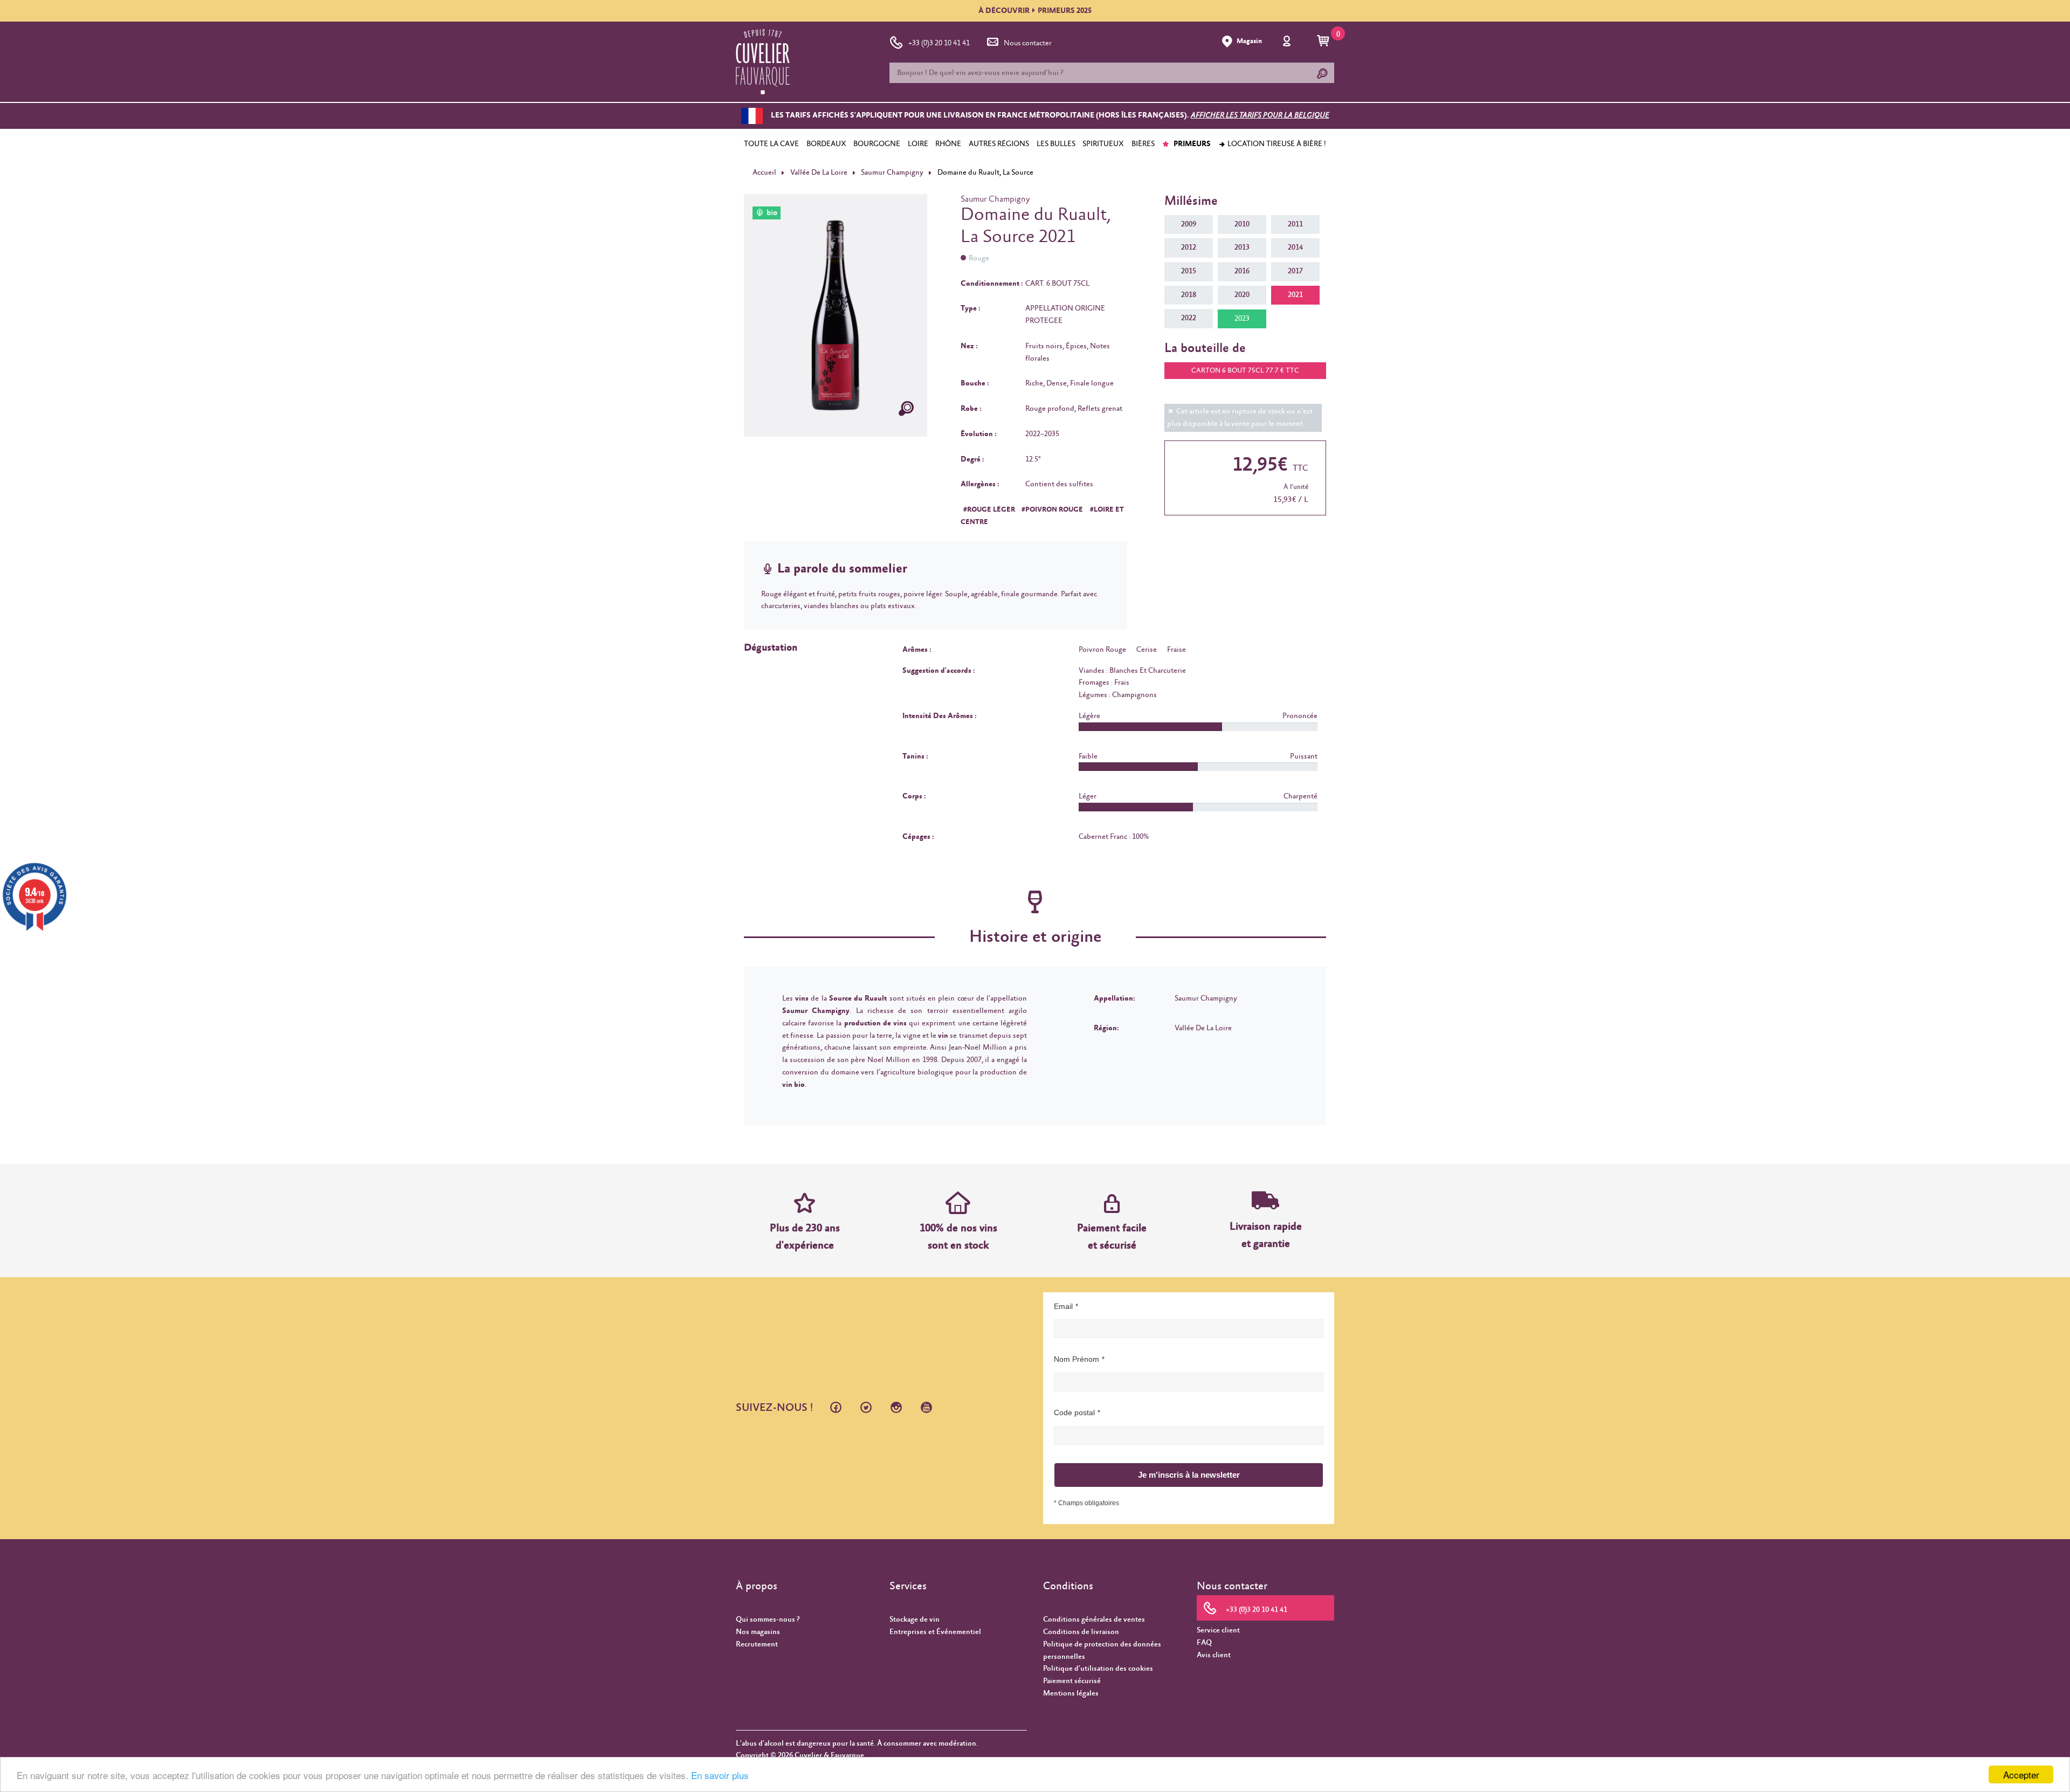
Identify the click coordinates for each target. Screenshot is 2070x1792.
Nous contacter (1028, 43)
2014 (1295, 247)
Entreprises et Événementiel (935, 1632)
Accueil (764, 173)
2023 (1242, 319)
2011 (1295, 224)
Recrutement (757, 1644)
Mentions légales (1071, 1693)
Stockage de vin (915, 1619)
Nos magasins (758, 1632)
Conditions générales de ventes (1094, 1619)
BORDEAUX (826, 144)
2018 (1189, 295)
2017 (1295, 271)
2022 (1189, 318)
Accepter (2021, 1774)
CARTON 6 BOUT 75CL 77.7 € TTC (1245, 371)
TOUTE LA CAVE (771, 144)
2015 (1189, 271)
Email (1063, 1306)
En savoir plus (720, 1775)
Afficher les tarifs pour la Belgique (1260, 116)
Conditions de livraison (1081, 1632)
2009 (1189, 224)
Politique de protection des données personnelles (1102, 1650)
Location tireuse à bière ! (1276, 144)
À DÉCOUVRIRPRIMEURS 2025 (1035, 11)
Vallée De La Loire (819, 173)
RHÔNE (948, 144)
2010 (1242, 224)
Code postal (1074, 1412)
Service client (1218, 1630)
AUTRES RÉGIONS (999, 144)
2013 (1242, 247)
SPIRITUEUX (1103, 144)
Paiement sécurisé (1072, 1681)
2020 (1242, 295)
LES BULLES (1056, 144)
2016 (1242, 271)
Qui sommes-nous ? (768, 1619)
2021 (1295, 295)
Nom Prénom (1077, 1359)
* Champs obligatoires (1086, 1503)
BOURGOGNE (877, 144)
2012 (1189, 247)
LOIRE (918, 144)
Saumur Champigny (892, 173)
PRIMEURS (1191, 144)
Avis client (1214, 1655)
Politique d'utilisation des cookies (1098, 1669)
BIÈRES (1143, 144)
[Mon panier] (1325, 42)
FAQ (1204, 1643)
